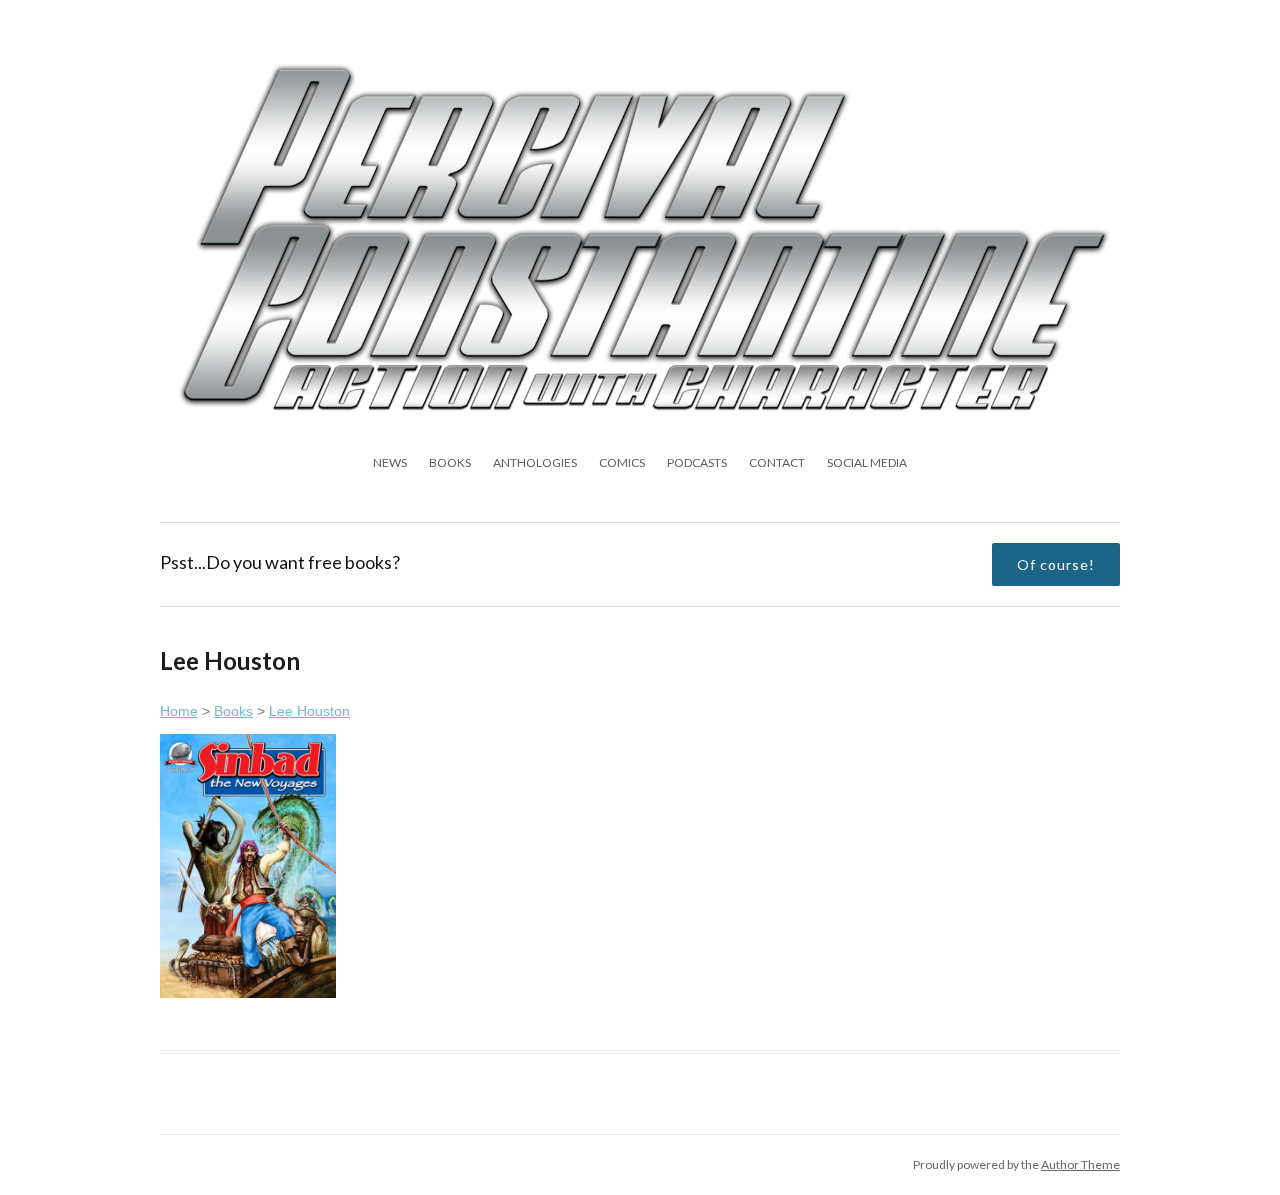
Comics (622, 462)
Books (450, 462)
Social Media (867, 462)
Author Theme (1080, 1164)
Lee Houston (309, 711)
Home (179, 711)
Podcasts (697, 462)
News (390, 462)
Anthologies (535, 462)
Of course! (1056, 564)
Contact (777, 462)
